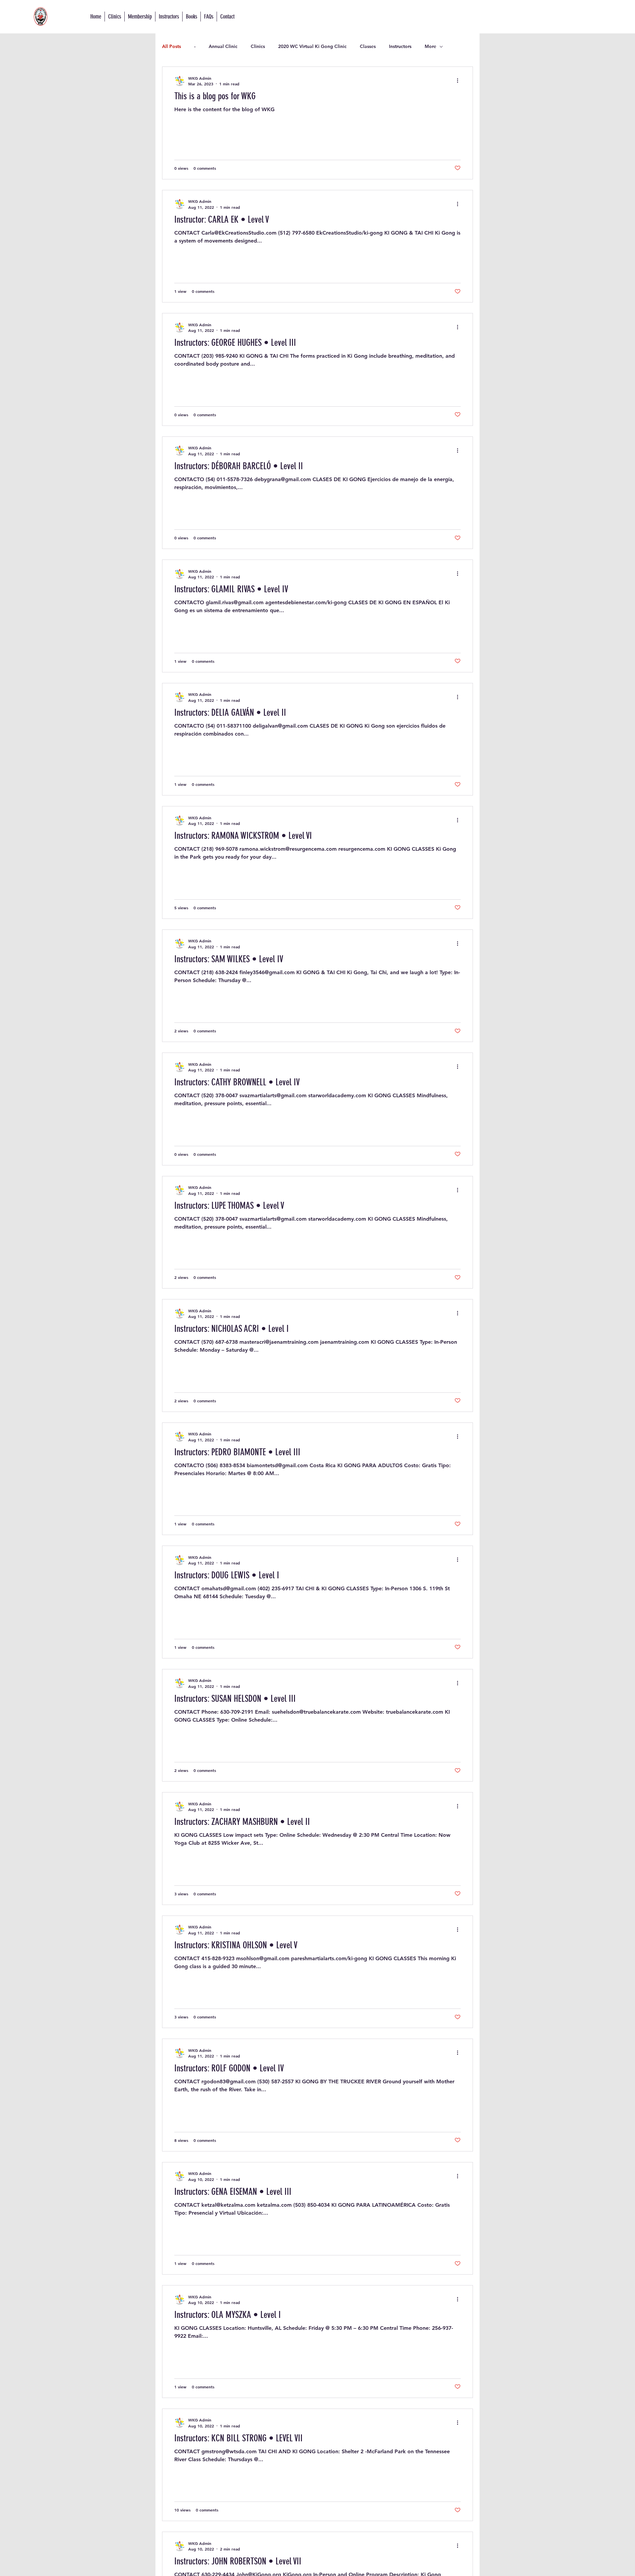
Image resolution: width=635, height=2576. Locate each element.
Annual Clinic (223, 46)
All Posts (171, 46)
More (430, 46)
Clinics (258, 46)
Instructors (400, 46)
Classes (368, 46)
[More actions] (460, 81)
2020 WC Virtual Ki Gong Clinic (312, 46)
